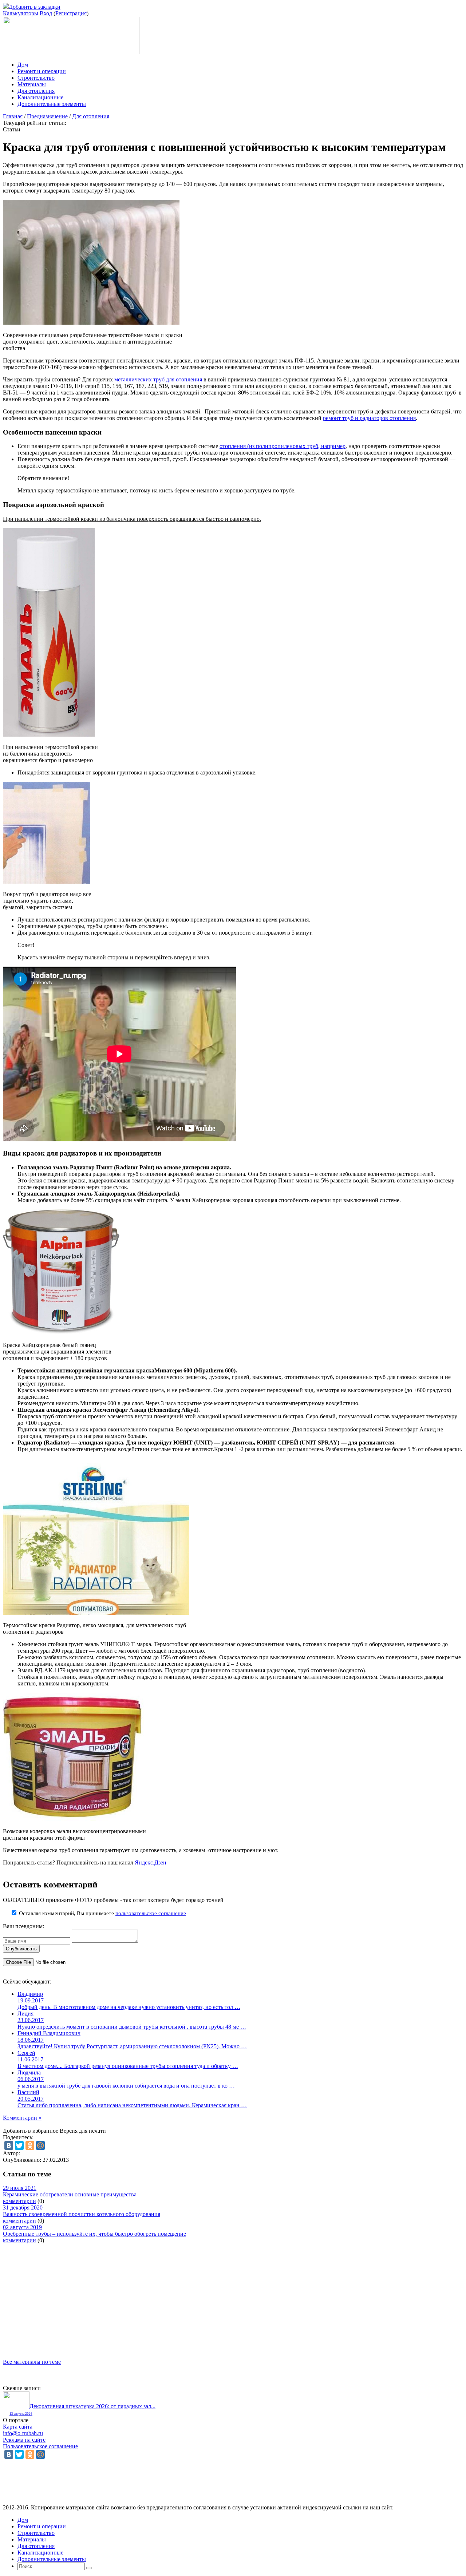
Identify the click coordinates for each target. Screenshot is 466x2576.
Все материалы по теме (32, 2362)
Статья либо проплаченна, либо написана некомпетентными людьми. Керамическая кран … (132, 2105)
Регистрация (71, 13)
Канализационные (40, 97)
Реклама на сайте (24, 2440)
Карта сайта (18, 2427)
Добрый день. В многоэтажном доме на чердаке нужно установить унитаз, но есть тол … (129, 2007)
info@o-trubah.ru (23, 2433)
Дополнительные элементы (52, 104)
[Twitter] (19, 2145)
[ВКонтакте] (9, 2145)
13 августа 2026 (21, 2414)
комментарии (19, 2201)
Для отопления (36, 91)
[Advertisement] (221, 2295)
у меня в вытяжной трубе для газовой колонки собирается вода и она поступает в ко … (126, 2086)
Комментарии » (22, 2118)
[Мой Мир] (40, 2145)
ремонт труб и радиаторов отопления (369, 418)
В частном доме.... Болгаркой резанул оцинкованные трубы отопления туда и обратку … (128, 2066)
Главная (13, 116)
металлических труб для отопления (158, 379)
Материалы (32, 84)
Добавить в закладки (35, 7)
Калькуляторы (21, 13)
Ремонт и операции (42, 71)
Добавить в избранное (31, 2131)
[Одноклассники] (30, 2145)
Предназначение (47, 116)
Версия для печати (83, 2131)
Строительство (36, 78)
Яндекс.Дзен (151, 1862)
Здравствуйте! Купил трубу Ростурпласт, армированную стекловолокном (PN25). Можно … (132, 2046)
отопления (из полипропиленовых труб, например (283, 446)
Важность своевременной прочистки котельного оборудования (82, 2214)
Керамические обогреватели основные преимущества (70, 2194)
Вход (46, 13)
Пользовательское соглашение (40, 2446)
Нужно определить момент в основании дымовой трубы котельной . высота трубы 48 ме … (132, 2027)
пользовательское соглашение (151, 1913)
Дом (23, 65)
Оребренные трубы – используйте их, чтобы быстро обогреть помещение (94, 2234)
